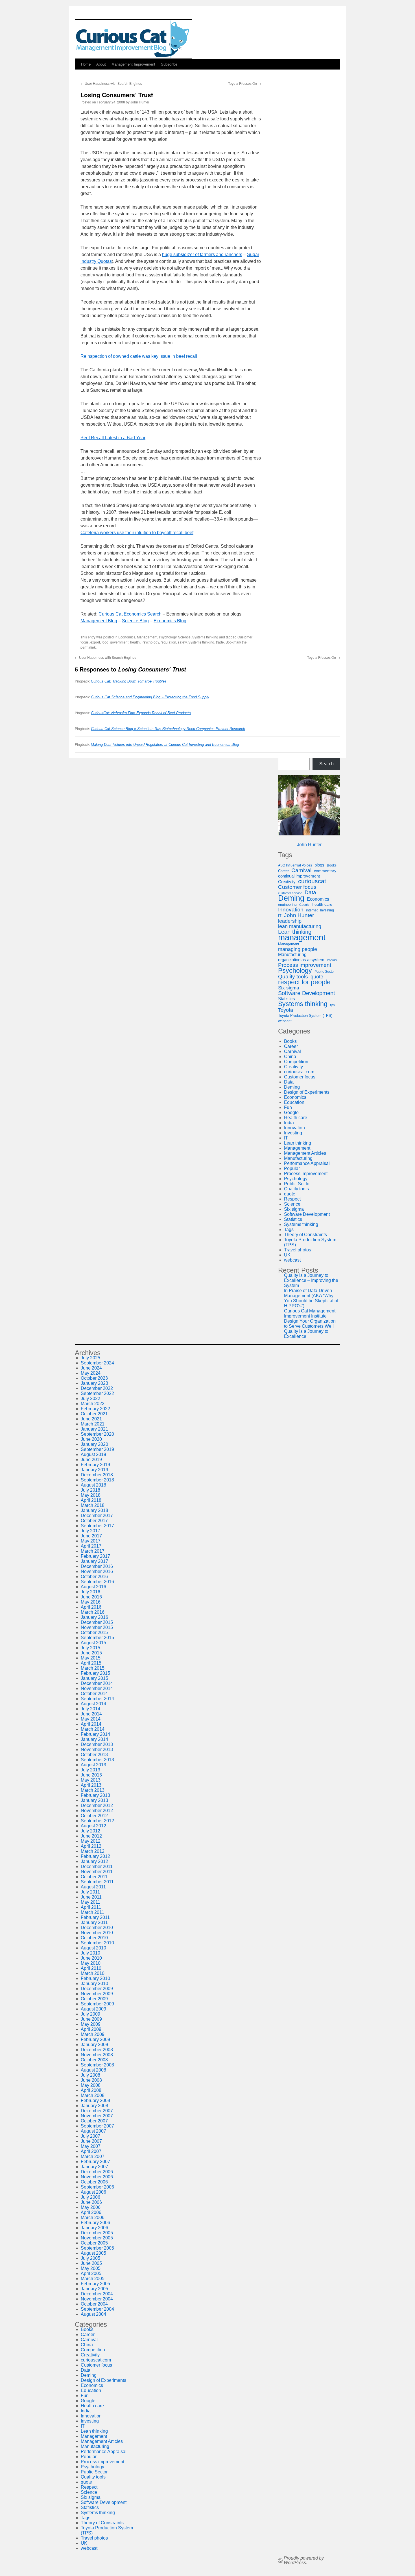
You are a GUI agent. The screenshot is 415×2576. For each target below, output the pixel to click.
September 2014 (97, 1699)
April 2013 (91, 1785)
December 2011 (97, 1867)
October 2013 (94, 1755)
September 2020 (97, 1434)
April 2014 (91, 1724)
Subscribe (169, 64)
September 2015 (97, 1638)
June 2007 (91, 2141)
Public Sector (325, 972)
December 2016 (97, 1566)
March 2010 (93, 1973)
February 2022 (95, 1409)
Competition (296, 1062)
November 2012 (97, 1811)
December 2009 (97, 1989)
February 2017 (95, 1556)
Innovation (291, 910)
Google (304, 905)
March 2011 (92, 1912)
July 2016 (90, 1592)
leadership (290, 921)
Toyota (286, 1010)
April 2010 (91, 1968)
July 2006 (90, 2197)
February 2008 (95, 2101)
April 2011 (91, 1907)
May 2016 (91, 1602)
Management (147, 637)
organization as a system (301, 960)
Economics (127, 637)
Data (310, 892)
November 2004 (97, 2299)
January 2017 (94, 1561)
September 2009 (97, 2004)
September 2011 (97, 1882)
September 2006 (97, 2187)
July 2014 (90, 1709)
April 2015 (91, 1663)
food (105, 642)
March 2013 (93, 1790)
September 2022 (97, 1393)
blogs (319, 865)
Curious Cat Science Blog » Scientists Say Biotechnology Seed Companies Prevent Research (168, 729)
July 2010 (90, 1953)
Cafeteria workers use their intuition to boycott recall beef (137, 533)
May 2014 (91, 1719)
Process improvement (305, 965)
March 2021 (93, 1424)
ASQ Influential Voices (295, 865)
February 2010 (95, 1978)
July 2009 (90, 2014)
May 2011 (90, 1902)
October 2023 (94, 1378)
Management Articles (305, 1153)
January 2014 (94, 1739)
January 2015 (94, 1678)
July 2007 (90, 2136)
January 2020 (94, 1444)
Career (283, 871)
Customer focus (297, 887)
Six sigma (289, 988)
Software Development (307, 993)
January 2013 (94, 1800)
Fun (288, 1107)
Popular (332, 960)
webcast (285, 1021)
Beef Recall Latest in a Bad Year (113, 438)
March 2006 (93, 2218)
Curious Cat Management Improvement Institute (310, 1313)
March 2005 (93, 2279)
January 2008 (94, 2106)
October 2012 (94, 1816)
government (119, 642)
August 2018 (93, 1485)
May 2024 (91, 1373)
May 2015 (91, 1658)
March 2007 (93, 2156)
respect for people (304, 982)
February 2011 (95, 1917)
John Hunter (140, 102)
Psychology (168, 637)
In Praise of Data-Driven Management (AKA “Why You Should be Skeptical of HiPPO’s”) (311, 1298)
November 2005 (97, 2238)
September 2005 (97, 2248)
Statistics (287, 999)
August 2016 (93, 1587)
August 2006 (93, 2192)
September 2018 (97, 1480)
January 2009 (94, 2045)
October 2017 (94, 1521)
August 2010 (93, 1948)
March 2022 (93, 1404)
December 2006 (97, 2172)
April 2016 (91, 1607)
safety (182, 642)
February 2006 (95, 2223)
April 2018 (91, 1500)
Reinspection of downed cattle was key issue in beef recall (139, 356)
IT (280, 916)
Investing (327, 910)
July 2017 (90, 1531)
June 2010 (91, 1958)
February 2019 (95, 1465)
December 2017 (97, 1516)
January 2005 (94, 2289)
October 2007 (94, 2121)
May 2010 (91, 1963)
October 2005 (94, 2243)
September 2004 (97, 2309)
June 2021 (91, 1419)
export (95, 642)
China (290, 1057)
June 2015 (91, 1653)
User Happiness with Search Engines (111, 83)
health (135, 642)
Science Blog (135, 621)
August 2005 (93, 2253)
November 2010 (97, 1933)
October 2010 (94, 1938)
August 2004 (93, 2314)
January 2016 (94, 1617)
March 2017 (93, 1551)
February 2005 (95, 2284)
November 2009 (97, 1994)
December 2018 (97, 1475)
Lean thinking (295, 932)
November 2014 (97, 1688)
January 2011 (94, 1922)
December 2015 (97, 1622)
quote (317, 977)
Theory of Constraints (305, 1235)
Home (86, 64)
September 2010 (97, 1943)
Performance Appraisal (307, 1163)
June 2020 (91, 1439)
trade (220, 642)
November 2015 (97, 1627)
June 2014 (91, 1714)
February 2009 (95, 2039)
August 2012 (93, 1826)
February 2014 (95, 1734)
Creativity (287, 882)
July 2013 (90, 1770)
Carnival (301, 870)
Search (326, 764)
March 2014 (93, 1729)
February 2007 (95, 2162)
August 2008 (93, 2070)
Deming (291, 898)
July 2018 (90, 1490)
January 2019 (94, 1470)
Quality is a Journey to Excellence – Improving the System (311, 1280)
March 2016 (93, 1612)
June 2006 (91, 2202)
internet (312, 910)
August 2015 (93, 1643)
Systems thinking (205, 637)
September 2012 (97, 1821)
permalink (88, 647)
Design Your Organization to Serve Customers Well (310, 1324)
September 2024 (97, 1363)
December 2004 (97, 2294)
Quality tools (293, 977)
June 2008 (91, 2080)
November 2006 (97, 2177)
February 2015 (95, 1673)
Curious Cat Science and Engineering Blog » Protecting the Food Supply (150, 697)
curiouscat (312, 881)
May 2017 (91, 1541)
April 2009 (91, 2029)
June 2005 (91, 2263)
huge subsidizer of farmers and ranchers (202, 254)
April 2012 (91, 1846)
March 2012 (93, 1851)
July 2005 (90, 2258)
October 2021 (94, 1414)
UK (287, 1255)
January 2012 (94, 1861)
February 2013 (95, 1795)
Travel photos (298, 1250)
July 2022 (90, 1399)
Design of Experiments (307, 1092)
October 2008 (94, 2060)
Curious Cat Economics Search (130, 614)
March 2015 (93, 1668)
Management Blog (99, 621)
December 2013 (97, 1744)
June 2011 (91, 1897)
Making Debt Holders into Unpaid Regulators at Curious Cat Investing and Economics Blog (165, 745)
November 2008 (97, 2055)
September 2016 (97, 1582)
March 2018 (93, 1505)
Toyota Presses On (245, 83)
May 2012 (91, 1841)
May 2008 (91, 2085)
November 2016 (97, 1571)
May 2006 (91, 2207)
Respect (292, 1199)
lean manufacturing (300, 926)
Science (184, 637)
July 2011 (90, 1892)
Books (332, 865)
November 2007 (97, 2116)
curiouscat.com (299, 1072)
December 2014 (97, 1683)
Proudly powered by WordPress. (304, 2560)
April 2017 (91, 1546)
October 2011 (94, 1877)
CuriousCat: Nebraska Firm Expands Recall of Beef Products (141, 713)
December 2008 (97, 2050)
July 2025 (90, 1358)
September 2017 (97, 1526)
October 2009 (94, 1999)
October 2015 (94, 1633)
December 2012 (97, 1805)
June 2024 (91, 1368)
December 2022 (97, 1388)
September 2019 (97, 1449)
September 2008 (97, 2065)
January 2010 (94, 1984)
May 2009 (91, 2024)
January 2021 (94, 1429)
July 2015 (90, 1648)
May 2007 (91, 2146)
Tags (289, 1229)
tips (332, 1005)
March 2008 (93, 2095)
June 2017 (91, 1536)
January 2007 (94, 2167)
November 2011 (97, 1872)
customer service (290, 893)
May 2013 (91, 1780)
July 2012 (90, 1831)
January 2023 (94, 1383)
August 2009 (93, 2009)
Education (294, 1102)
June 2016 (91, 1597)
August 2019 (93, 1454)
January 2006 (94, 2228)
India (289, 1123)
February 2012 (95, 1856)
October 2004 (94, 2304)
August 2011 (93, 1887)
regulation (168, 642)
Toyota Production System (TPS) (305, 1016)
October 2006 (94, 2182)
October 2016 (94, 1577)
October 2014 (94, 1694)
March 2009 (93, 2034)
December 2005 (97, 2233)
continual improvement (299, 876)
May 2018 (91, 1495)
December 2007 (97, 2111)
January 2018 (94, 1510)
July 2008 (90, 2075)
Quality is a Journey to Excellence (306, 1334)
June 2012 (91, 1836)
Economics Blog (170, 621)
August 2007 (93, 2131)
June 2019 (91, 1460)
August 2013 (93, 1765)
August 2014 (93, 1704)
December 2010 (97, 1928)
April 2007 (91, 2151)
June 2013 (91, 1775)
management (302, 937)
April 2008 (91, 2090)
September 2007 (97, 2126)
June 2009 (91, 2019)
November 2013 (97, 1750)
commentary (325, 871)
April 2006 (91, 2212)
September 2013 (97, 1760)
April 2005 (91, 2273)
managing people (298, 949)
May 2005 (91, 2268)
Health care (322, 904)
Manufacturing (292, 955)
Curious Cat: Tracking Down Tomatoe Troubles (129, 681)
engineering (287, 905)
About (101, 64)
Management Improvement (133, 64)
